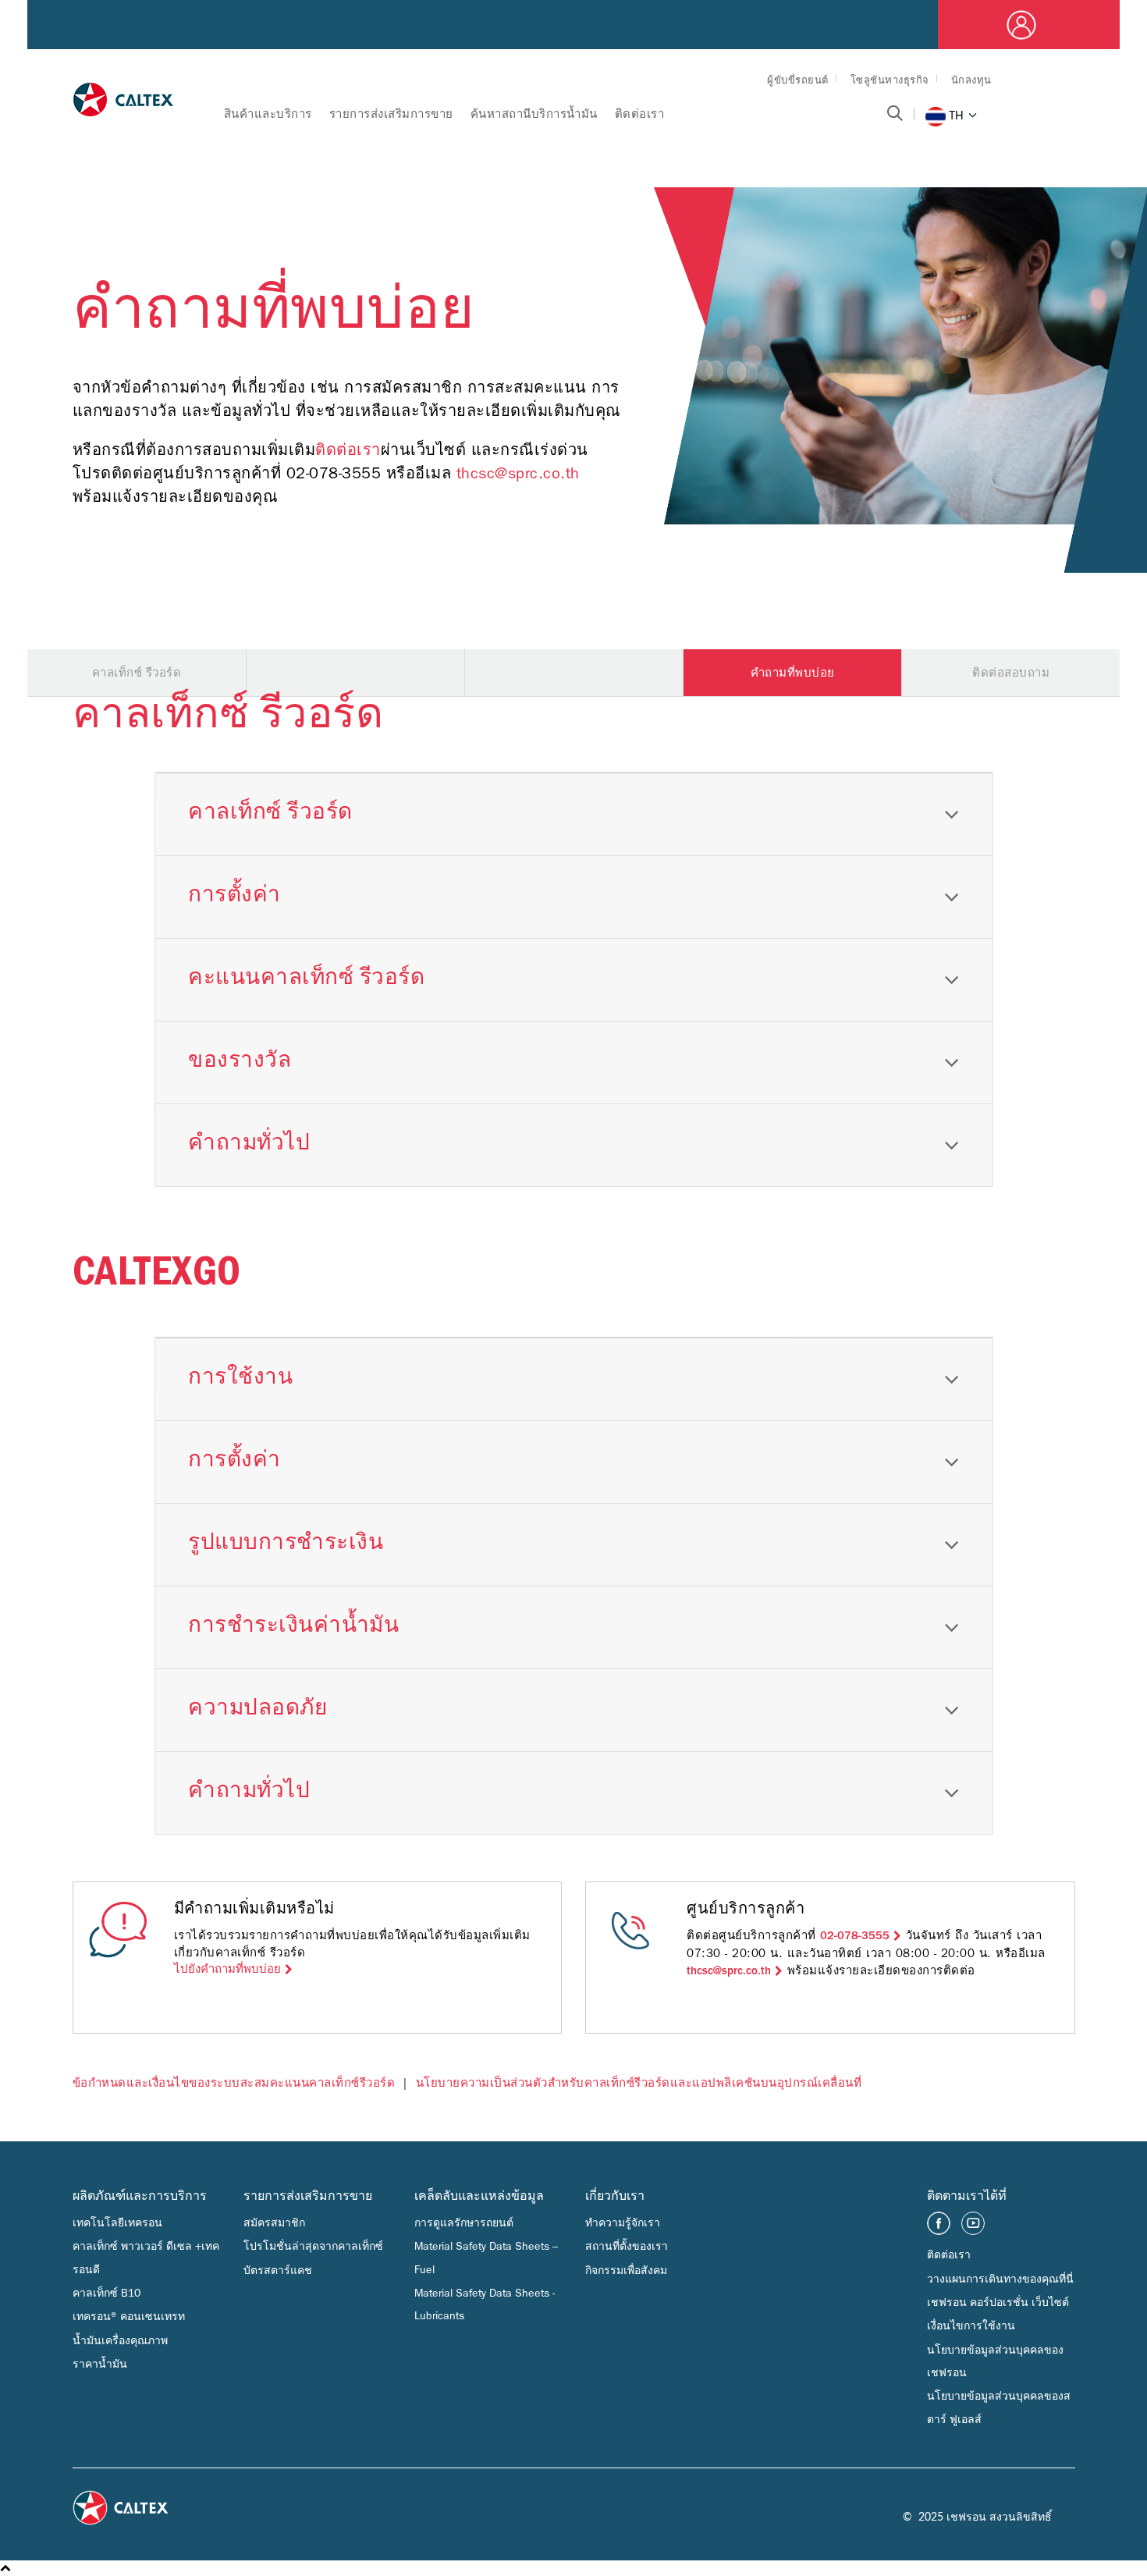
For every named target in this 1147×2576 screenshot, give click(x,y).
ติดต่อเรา (640, 114)
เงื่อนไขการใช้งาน (971, 2326)
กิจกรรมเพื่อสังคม (626, 2270)
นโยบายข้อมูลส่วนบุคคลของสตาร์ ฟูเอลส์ (999, 2407)
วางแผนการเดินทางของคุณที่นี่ (1000, 2279)
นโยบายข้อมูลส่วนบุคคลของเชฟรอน (995, 2361)
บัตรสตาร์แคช (278, 2270)
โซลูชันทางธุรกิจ (890, 80)
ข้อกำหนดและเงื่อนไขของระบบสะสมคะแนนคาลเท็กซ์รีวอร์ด (234, 2083)
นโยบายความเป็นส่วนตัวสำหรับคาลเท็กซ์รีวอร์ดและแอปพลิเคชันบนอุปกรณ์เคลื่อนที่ (639, 2083)
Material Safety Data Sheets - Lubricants (485, 2304)
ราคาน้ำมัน (100, 2364)
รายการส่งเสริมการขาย (391, 114)
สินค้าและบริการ (268, 114)
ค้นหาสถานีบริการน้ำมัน (534, 114)
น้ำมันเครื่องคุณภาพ (120, 2341)
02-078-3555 (855, 1936)
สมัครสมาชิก (274, 2223)
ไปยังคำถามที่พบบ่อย (227, 1969)
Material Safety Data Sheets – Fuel (486, 2258)
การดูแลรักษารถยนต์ (464, 2223)
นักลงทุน (971, 80)
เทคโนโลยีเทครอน (117, 2223)
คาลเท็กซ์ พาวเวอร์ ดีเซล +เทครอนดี (146, 2258)
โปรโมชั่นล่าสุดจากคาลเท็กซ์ (313, 2246)
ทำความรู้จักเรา (623, 2223)
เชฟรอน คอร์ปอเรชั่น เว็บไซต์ (998, 2302)
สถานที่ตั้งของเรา (627, 2246)
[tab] (574, 814)
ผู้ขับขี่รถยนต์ (798, 80)
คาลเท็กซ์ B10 (107, 2293)
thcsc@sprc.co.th (518, 473)
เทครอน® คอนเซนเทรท (129, 2317)
